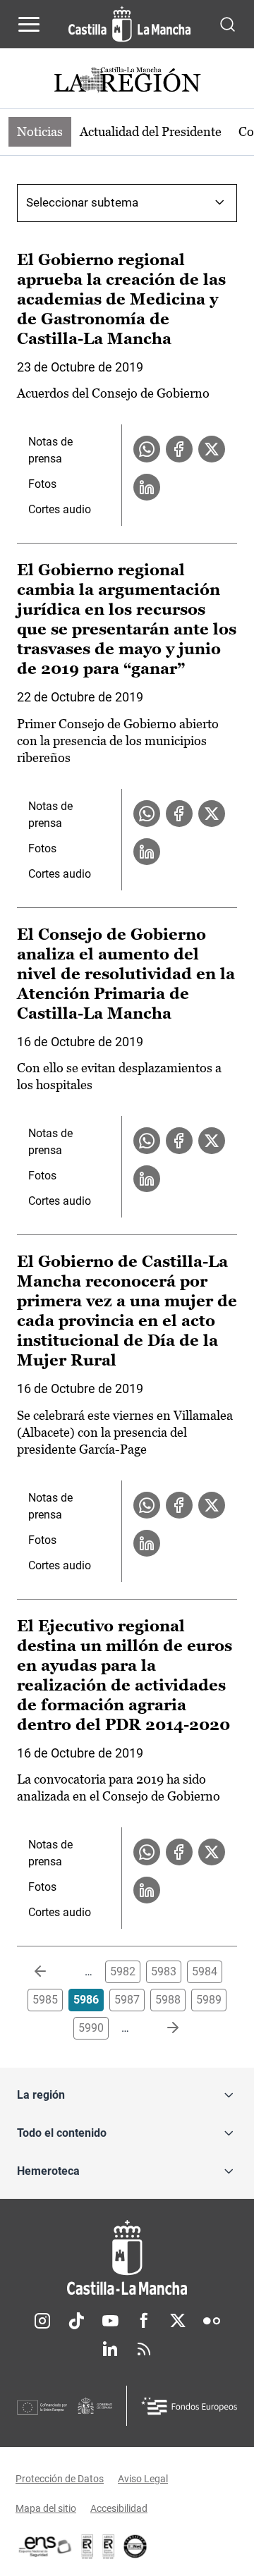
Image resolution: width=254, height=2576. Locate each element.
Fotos (42, 484)
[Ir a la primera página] (52, 1972)
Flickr (212, 2321)
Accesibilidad (119, 2508)
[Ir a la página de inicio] (129, 24)
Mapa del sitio (46, 2508)
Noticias (40, 131)
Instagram (42, 2321)
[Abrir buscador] (228, 24)
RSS (144, 2349)
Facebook (144, 2321)
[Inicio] (127, 2258)
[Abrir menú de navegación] (29, 24)
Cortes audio (60, 509)
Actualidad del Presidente (151, 131)
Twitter (178, 2321)
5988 (168, 2000)
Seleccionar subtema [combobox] (82, 202)
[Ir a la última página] (162, 2028)
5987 (127, 2000)
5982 (123, 1971)
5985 (45, 2000)
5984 (205, 1971)
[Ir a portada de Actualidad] (127, 81)
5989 (209, 2000)
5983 (164, 1971)
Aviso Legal (143, 2479)
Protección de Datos (60, 2479)
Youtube (110, 2321)
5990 (91, 2028)
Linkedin (110, 2349)
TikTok (76, 2321)
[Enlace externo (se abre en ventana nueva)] (109, 2546)
